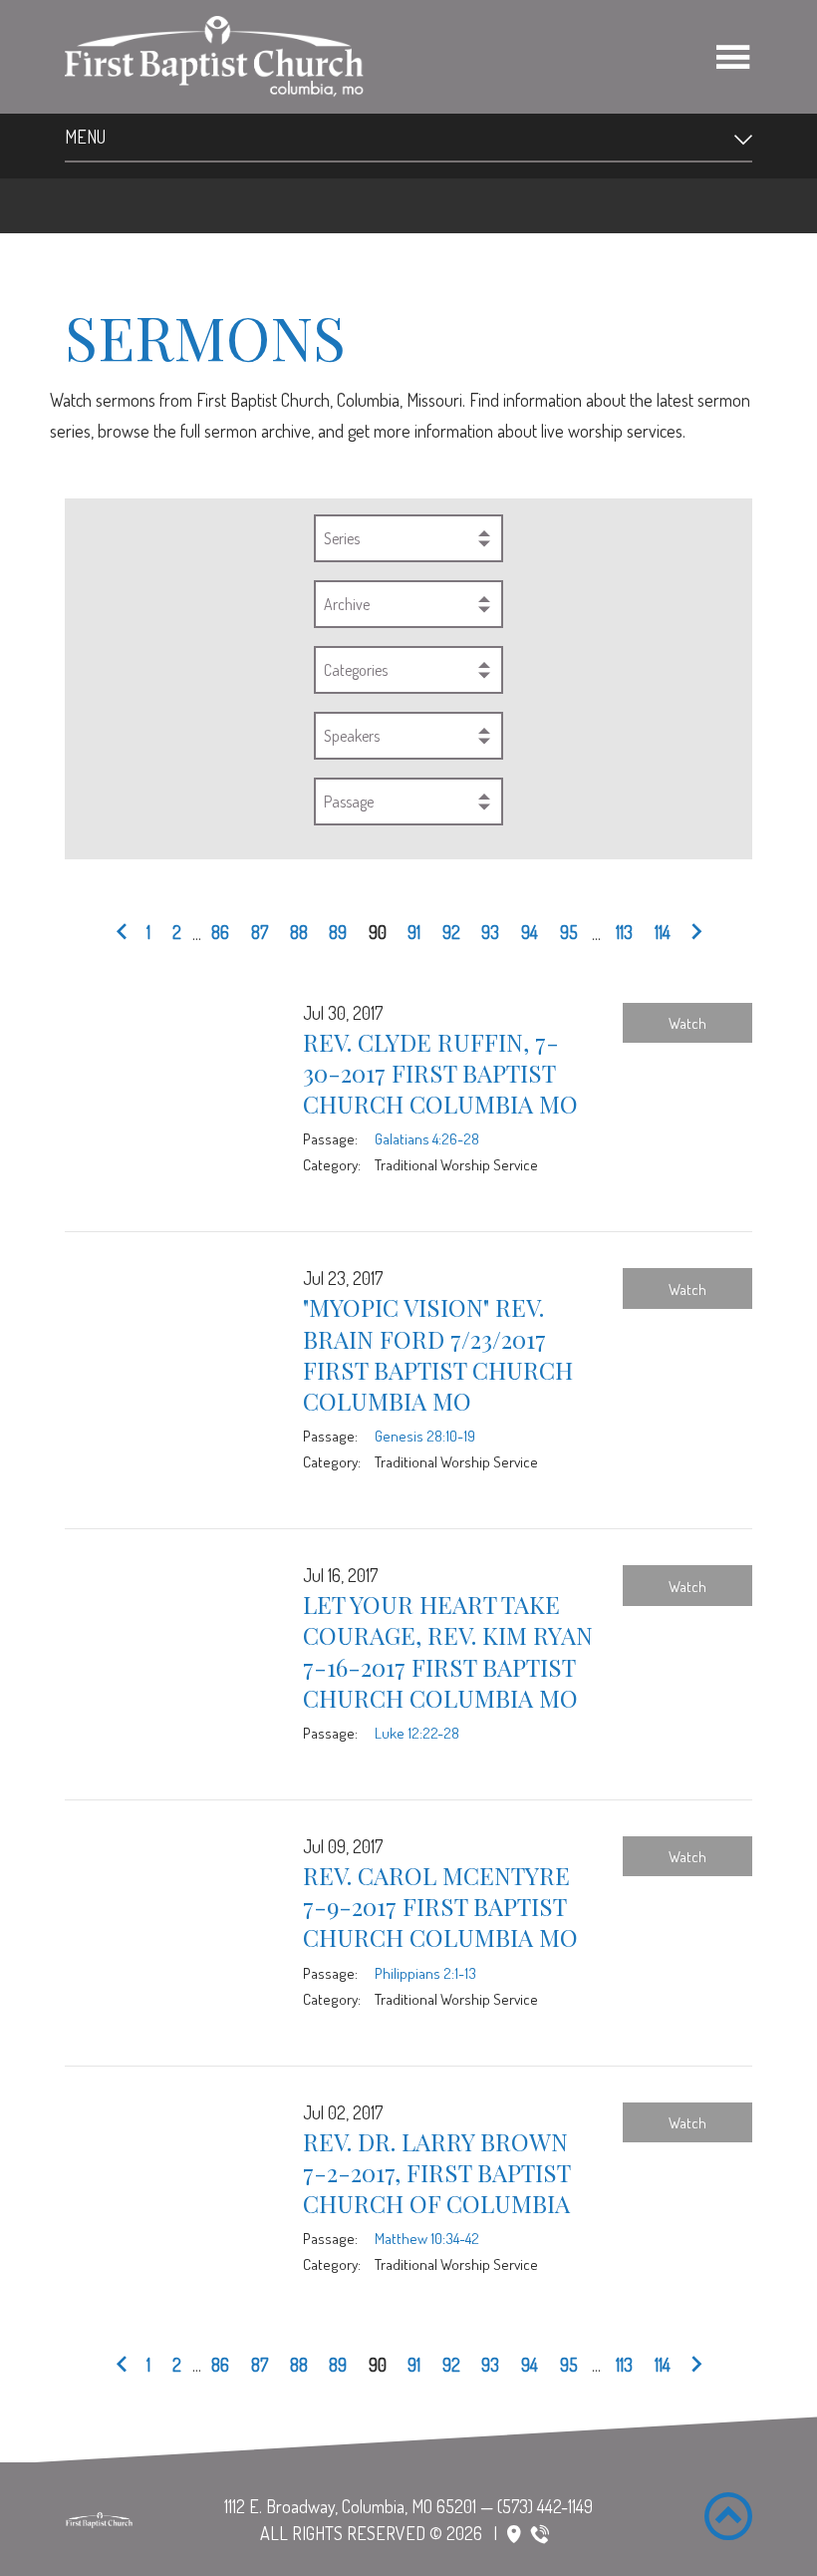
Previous (125, 933)
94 (530, 932)
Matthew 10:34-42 (427, 2238)
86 (220, 932)
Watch (687, 1023)
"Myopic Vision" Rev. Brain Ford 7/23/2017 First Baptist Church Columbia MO (438, 1354)
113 (624, 932)
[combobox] (408, 538)
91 (414, 932)
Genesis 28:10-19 (425, 1436)
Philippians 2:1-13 (425, 1973)
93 (490, 932)
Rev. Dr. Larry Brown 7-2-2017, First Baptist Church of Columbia (436, 2172)
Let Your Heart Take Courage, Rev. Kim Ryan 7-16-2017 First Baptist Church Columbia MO (448, 1651)
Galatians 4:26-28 (427, 1138)
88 (299, 932)
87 (260, 932)
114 (663, 932)
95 (569, 932)
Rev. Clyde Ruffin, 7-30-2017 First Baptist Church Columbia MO (440, 1073)
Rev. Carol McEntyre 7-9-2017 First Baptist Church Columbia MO (440, 1906)
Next (692, 933)
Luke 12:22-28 (417, 1733)
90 (378, 932)
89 (338, 932)
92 (451, 932)
